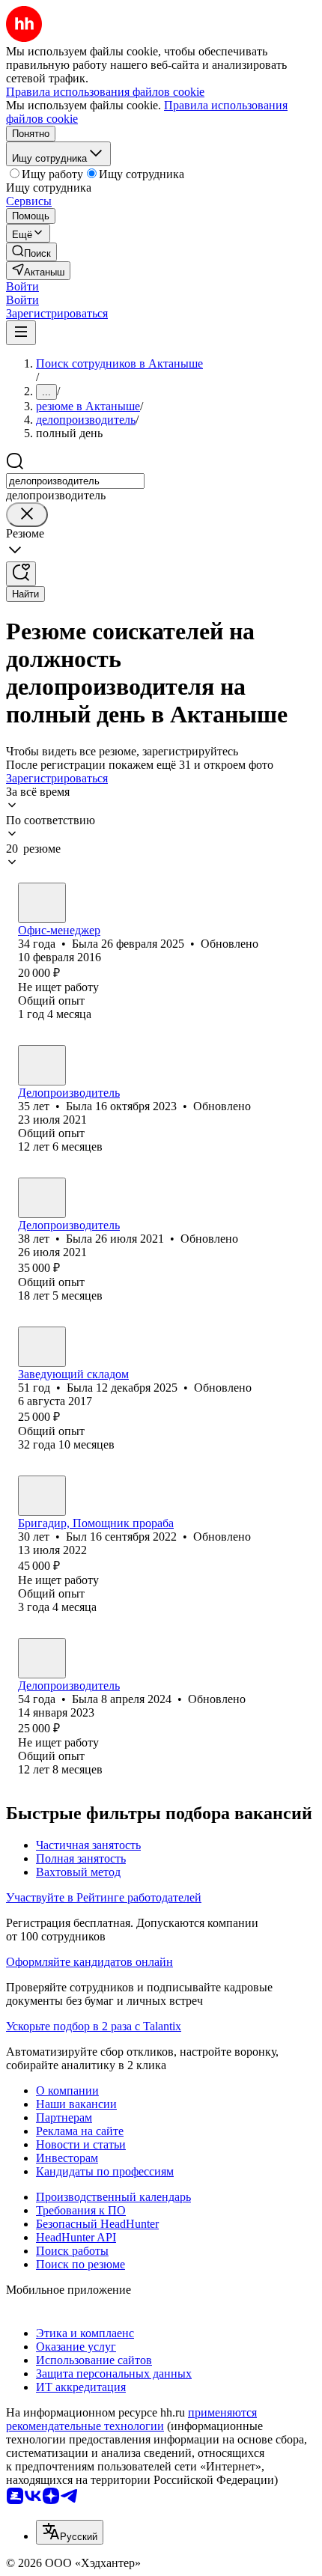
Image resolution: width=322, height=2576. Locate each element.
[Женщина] (42, 903)
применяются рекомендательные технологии (131, 2419)
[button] (22, 286)
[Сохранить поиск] (21, 574)
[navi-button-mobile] (21, 333)
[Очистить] (27, 515)
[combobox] (75, 481)
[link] (31, 252)
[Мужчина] (42, 1496)
